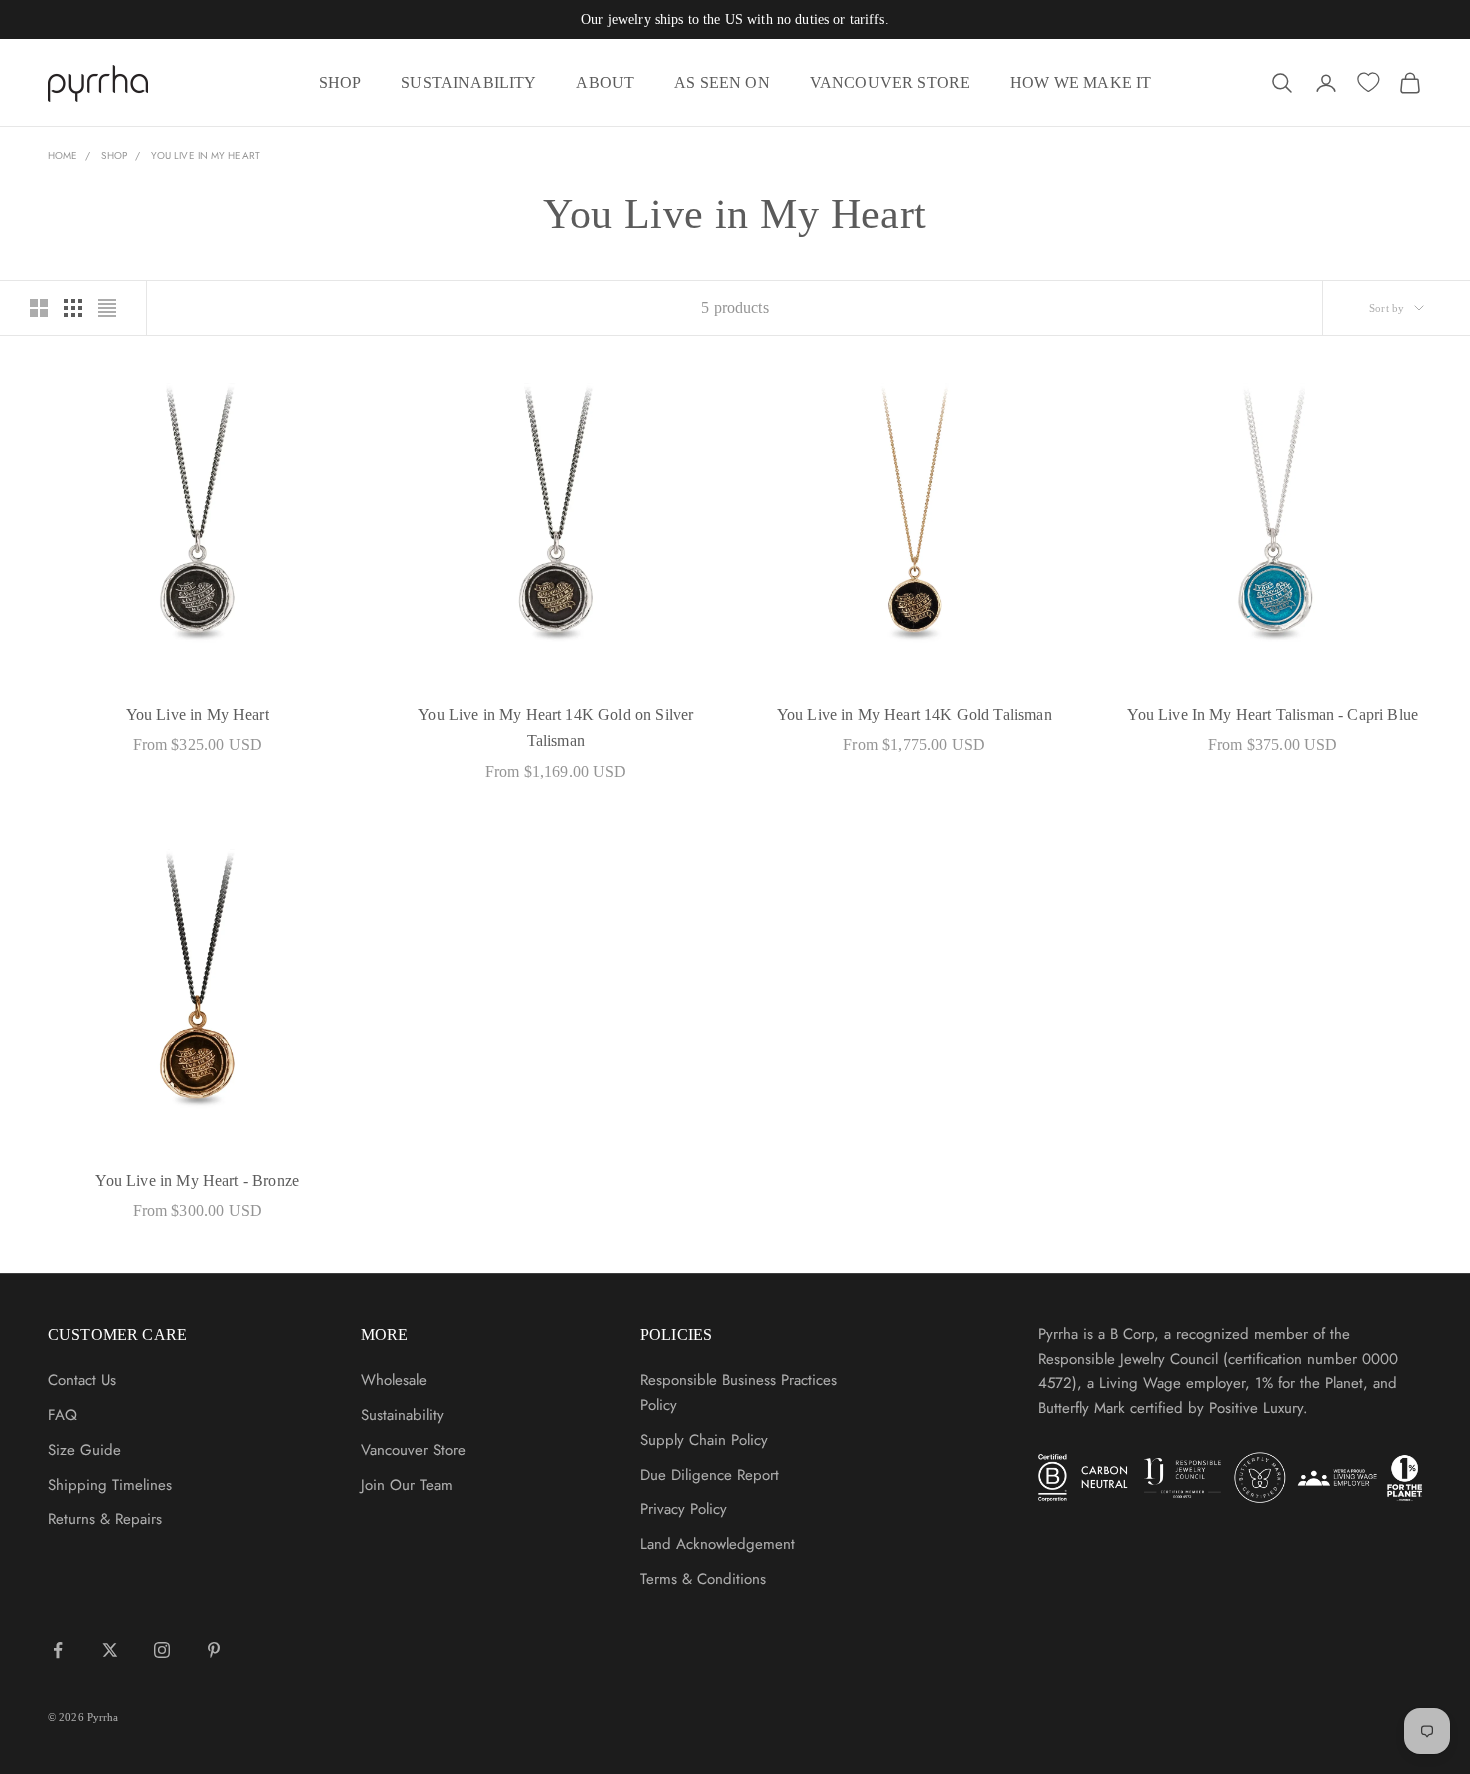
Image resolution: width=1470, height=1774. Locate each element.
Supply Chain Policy (704, 1440)
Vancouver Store (413, 1450)
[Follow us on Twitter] (110, 1650)
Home (62, 155)
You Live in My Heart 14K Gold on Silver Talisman (555, 728)
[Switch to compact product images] (107, 308)
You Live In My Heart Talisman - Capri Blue (1272, 714)
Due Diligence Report (709, 1475)
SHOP (340, 82)
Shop (113, 155)
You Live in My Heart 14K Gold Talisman (914, 714)
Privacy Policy (683, 1509)
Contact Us (82, 1380)
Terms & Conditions (703, 1579)
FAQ (62, 1415)
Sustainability (402, 1415)
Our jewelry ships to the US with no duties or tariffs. (735, 19)
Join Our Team (407, 1485)
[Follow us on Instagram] (162, 1650)
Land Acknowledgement (717, 1544)
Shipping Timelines (110, 1485)
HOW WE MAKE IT (1080, 82)
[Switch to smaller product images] (73, 308)
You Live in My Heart (205, 155)
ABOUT (605, 82)
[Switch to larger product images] (39, 308)
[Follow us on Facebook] (58, 1650)
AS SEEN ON (722, 82)
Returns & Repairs (105, 1519)
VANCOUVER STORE (890, 82)
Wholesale (394, 1380)
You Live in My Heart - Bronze (197, 1180)
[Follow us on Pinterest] (214, 1650)
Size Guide (84, 1450)
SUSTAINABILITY (468, 82)
